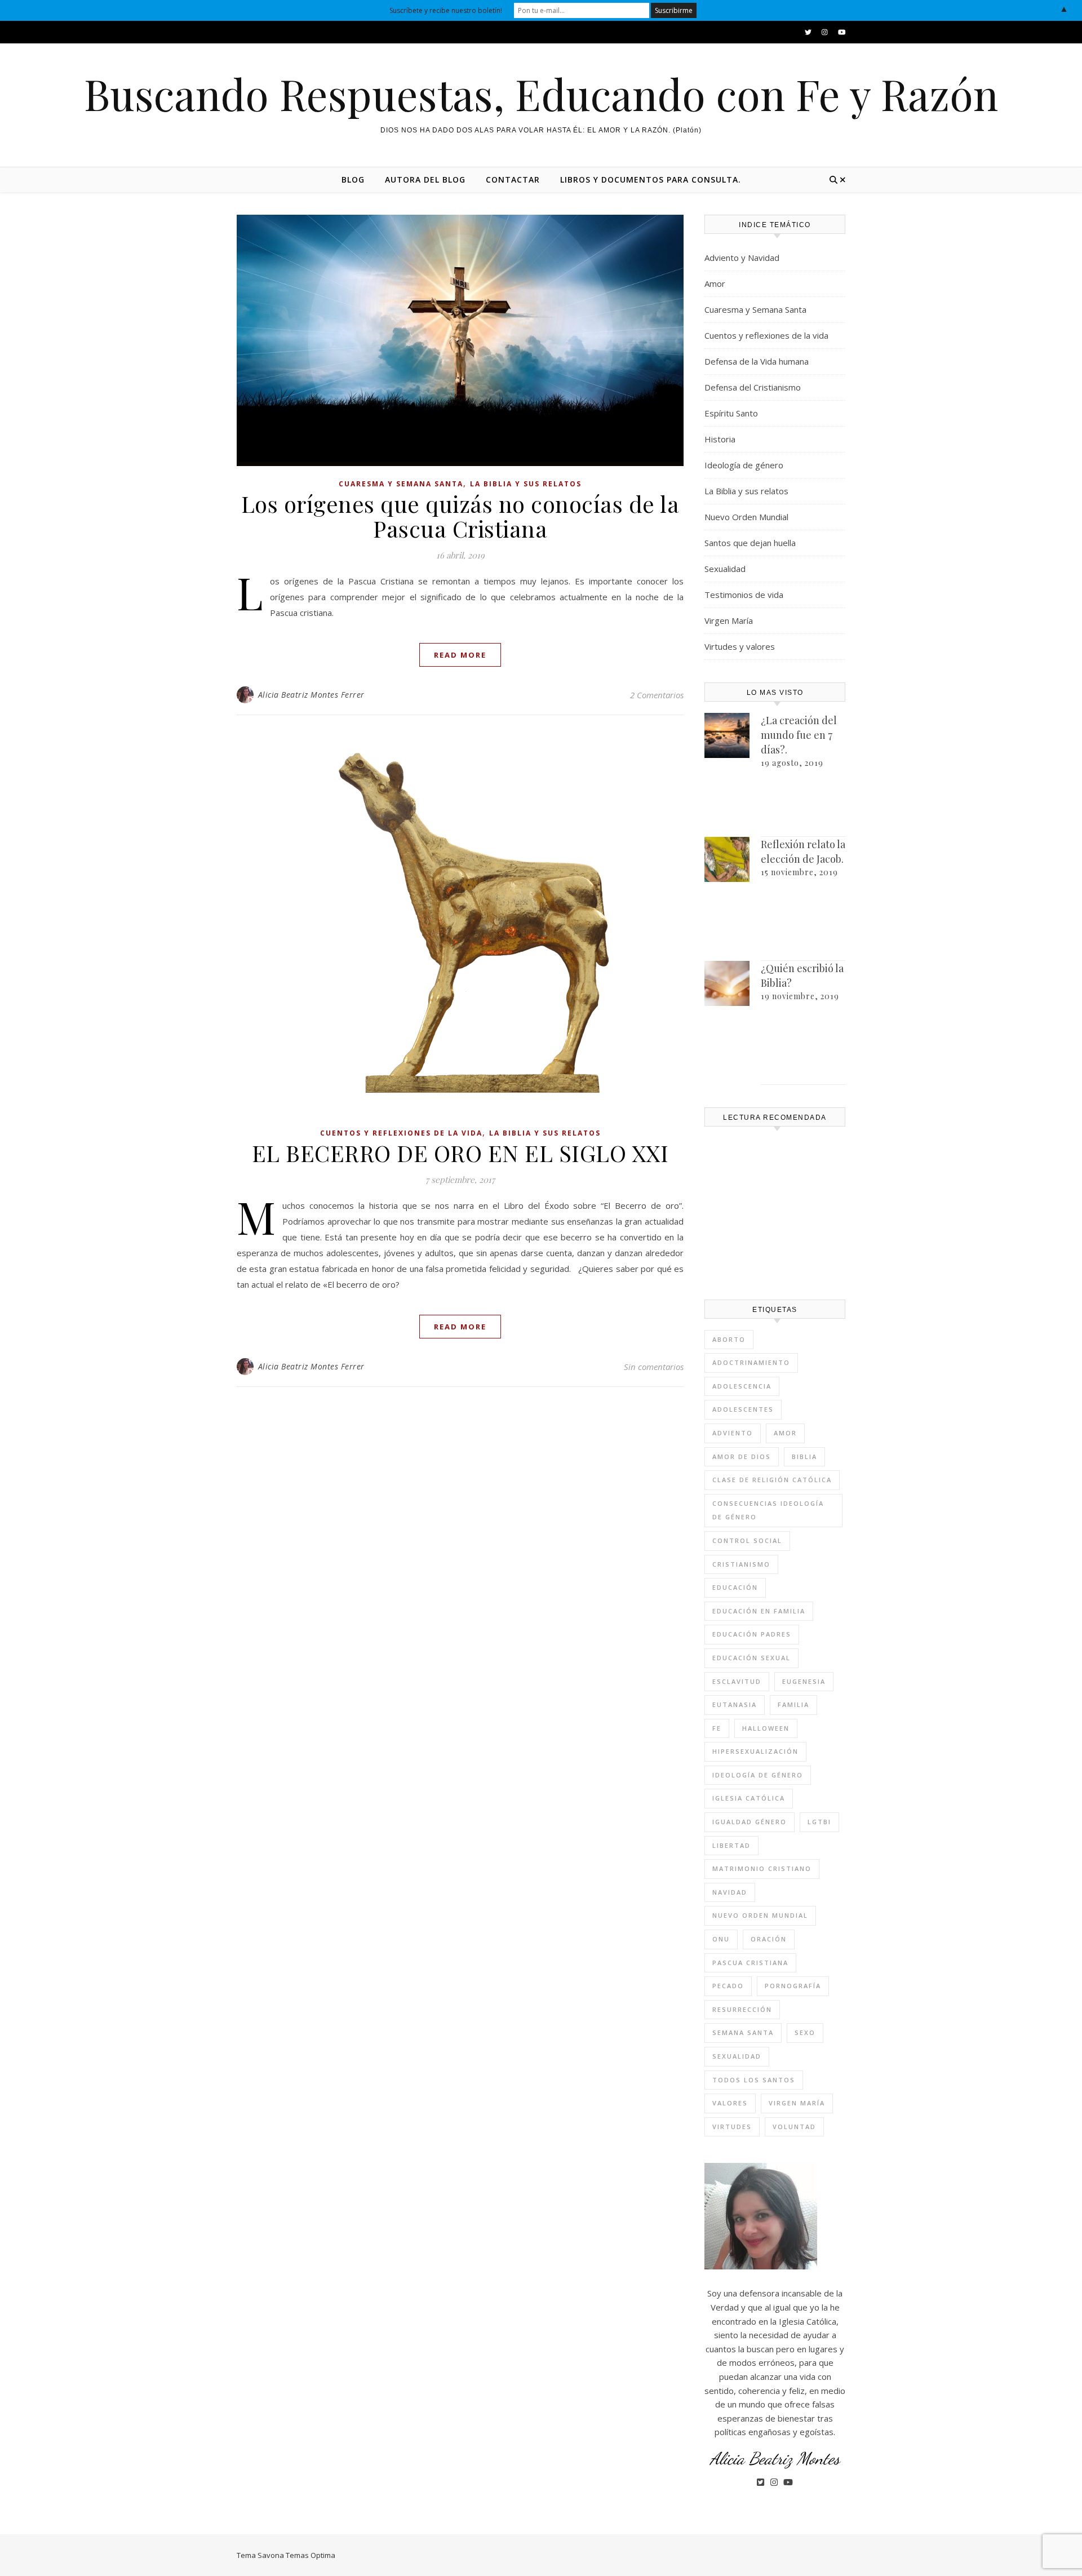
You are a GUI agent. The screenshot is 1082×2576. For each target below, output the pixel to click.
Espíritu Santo (731, 413)
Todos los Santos (754, 2080)
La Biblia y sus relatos (526, 484)
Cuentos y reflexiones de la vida (401, 1133)
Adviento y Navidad (742, 258)
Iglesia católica (749, 1798)
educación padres (752, 1634)
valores (730, 2103)
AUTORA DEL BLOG (425, 179)
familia (793, 1704)
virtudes (732, 2127)
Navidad (730, 1892)
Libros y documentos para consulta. (651, 179)
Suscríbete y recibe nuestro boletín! (446, 10)
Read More (460, 655)
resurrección (742, 2009)
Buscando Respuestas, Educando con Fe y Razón (541, 94)
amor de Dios (742, 1457)
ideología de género (758, 1775)
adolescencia (742, 1386)
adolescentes (743, 1409)
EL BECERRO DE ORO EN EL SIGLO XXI (460, 1153)
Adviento (733, 1433)
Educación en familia (759, 1611)
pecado (728, 1986)
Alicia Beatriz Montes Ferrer (311, 695)
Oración (769, 1939)
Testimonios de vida (744, 595)
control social (747, 1540)
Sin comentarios (654, 1367)
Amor (715, 283)
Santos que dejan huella (750, 543)
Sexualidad (725, 569)
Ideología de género (744, 465)
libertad (731, 1845)
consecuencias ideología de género (768, 1510)
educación (735, 1587)
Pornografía (793, 1986)
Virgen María (729, 620)
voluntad (794, 2127)
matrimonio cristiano (762, 1868)
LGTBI (819, 1822)
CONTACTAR (513, 179)
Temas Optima (311, 2555)
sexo (805, 2032)
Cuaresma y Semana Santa (401, 484)
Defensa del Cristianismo (753, 387)
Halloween (766, 1728)
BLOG (353, 179)
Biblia (804, 1457)
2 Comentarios (657, 695)
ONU (721, 1939)
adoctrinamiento (751, 1362)
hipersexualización (755, 1751)
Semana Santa (743, 2032)
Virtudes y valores (740, 646)
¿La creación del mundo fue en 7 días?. (799, 735)
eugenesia (804, 1681)
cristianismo (741, 1564)
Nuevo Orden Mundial (746, 517)
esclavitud (737, 1681)
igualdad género (750, 1822)
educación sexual (751, 1658)
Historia (720, 439)
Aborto (729, 1339)
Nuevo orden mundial (760, 1915)
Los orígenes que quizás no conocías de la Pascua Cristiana (460, 516)
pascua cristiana (750, 1963)
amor (785, 1433)
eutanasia (735, 1704)
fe (717, 1728)
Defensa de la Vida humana (757, 361)
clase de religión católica (772, 1480)
